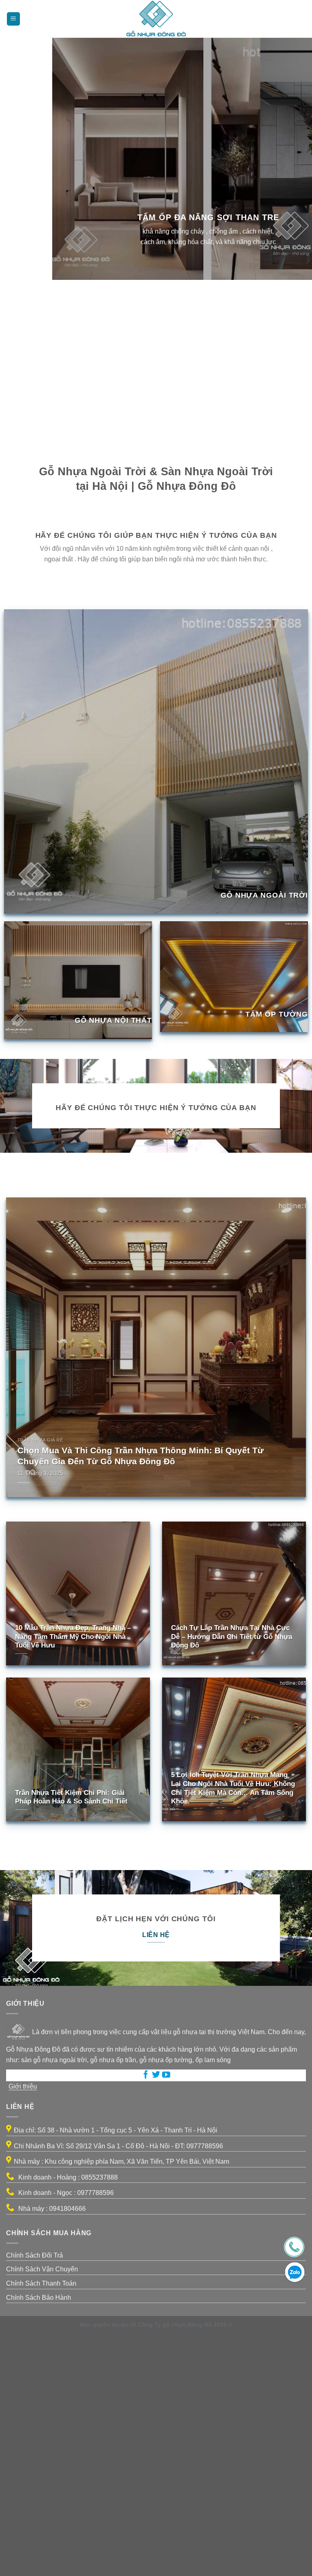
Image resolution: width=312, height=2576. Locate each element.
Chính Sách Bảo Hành (39, 2538)
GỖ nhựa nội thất (113, 1261)
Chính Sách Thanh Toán (41, 2524)
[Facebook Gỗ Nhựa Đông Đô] (146, 2316)
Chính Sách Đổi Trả (35, 2496)
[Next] (30, 678)
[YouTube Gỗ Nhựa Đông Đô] (166, 2316)
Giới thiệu (23, 2327)
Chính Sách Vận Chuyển (42, 2510)
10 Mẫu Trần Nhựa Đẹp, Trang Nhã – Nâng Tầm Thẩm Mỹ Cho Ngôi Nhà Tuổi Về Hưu (73, 1877)
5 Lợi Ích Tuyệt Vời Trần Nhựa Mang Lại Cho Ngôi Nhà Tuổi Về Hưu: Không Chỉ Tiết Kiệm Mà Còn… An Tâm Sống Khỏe (233, 2028)
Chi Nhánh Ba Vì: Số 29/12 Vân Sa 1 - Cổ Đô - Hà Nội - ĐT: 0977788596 (118, 2387)
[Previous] (8, 678)
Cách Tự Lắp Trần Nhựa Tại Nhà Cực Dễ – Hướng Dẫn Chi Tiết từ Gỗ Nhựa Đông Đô (232, 1877)
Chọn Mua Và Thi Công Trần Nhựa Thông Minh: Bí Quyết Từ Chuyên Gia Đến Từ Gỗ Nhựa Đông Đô (141, 1696)
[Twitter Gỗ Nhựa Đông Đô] (156, 2316)
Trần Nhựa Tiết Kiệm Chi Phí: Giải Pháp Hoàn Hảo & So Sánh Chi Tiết (71, 2038)
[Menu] (13, 19)
